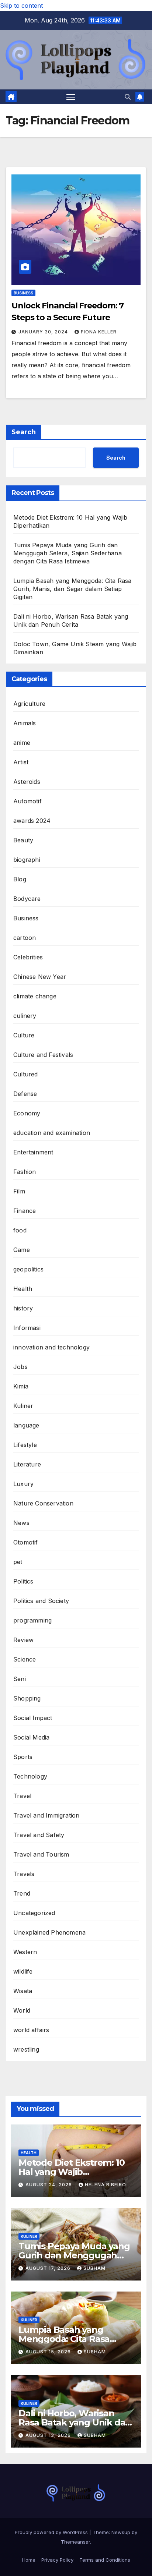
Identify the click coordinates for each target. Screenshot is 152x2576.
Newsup (121, 2532)
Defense (25, 1094)
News (21, 1523)
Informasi (27, 1328)
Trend (22, 1893)
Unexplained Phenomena (49, 1932)
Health (23, 1289)
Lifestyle (25, 1445)
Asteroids (27, 782)
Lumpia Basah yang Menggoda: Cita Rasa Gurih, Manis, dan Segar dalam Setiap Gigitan (72, 589)
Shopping (27, 1698)
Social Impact (33, 1718)
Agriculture (29, 704)
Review (23, 1640)
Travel (22, 1796)
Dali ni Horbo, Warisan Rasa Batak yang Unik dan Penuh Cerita (75, 2422)
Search (24, 432)
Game (22, 1250)
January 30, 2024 (44, 332)
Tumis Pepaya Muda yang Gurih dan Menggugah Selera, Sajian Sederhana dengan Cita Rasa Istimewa (68, 553)
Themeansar (75, 2542)
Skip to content (21, 6)
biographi (27, 860)
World (22, 2010)
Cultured (26, 1074)
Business (23, 293)
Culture (24, 1035)
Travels (24, 1874)
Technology (30, 1776)
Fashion (25, 1172)
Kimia (21, 1386)
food (20, 1230)
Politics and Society (41, 1601)
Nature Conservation (43, 1503)
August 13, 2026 (49, 2435)
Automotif (27, 801)
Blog (20, 879)
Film (19, 1191)
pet (18, 1562)
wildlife (23, 1971)
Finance (25, 1211)
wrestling (26, 2049)
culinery (25, 1016)
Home (29, 2560)
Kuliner (23, 1406)
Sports (23, 1757)
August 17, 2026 (49, 2268)
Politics (23, 1581)
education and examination (52, 1133)
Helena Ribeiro (106, 2185)
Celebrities (28, 957)
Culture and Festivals (43, 1055)
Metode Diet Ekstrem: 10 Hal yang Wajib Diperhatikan (71, 2172)
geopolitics (28, 1269)
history (23, 1308)
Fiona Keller (99, 332)
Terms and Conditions (105, 2560)
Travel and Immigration (46, 1815)
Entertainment (33, 1152)
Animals (25, 723)
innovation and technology (51, 1347)
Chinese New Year (40, 977)
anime (22, 743)
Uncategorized (34, 1913)
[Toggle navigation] (71, 97)
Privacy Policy (57, 2560)
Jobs (20, 1367)
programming (32, 1620)
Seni (20, 1679)
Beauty (23, 840)
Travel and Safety (39, 1835)
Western (25, 1952)
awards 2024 (32, 821)
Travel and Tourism (41, 1854)
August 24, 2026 (49, 2185)
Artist (21, 762)
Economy (27, 1113)
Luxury (23, 1484)
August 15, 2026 (49, 2352)
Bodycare (27, 899)
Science (25, 1659)
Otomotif (26, 1542)
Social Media (31, 1737)
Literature (27, 1464)
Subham (94, 2268)
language (26, 1425)
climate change (35, 996)
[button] (128, 97)
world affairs (31, 2030)
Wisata (23, 1991)
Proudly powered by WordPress (52, 2532)
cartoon (25, 938)
